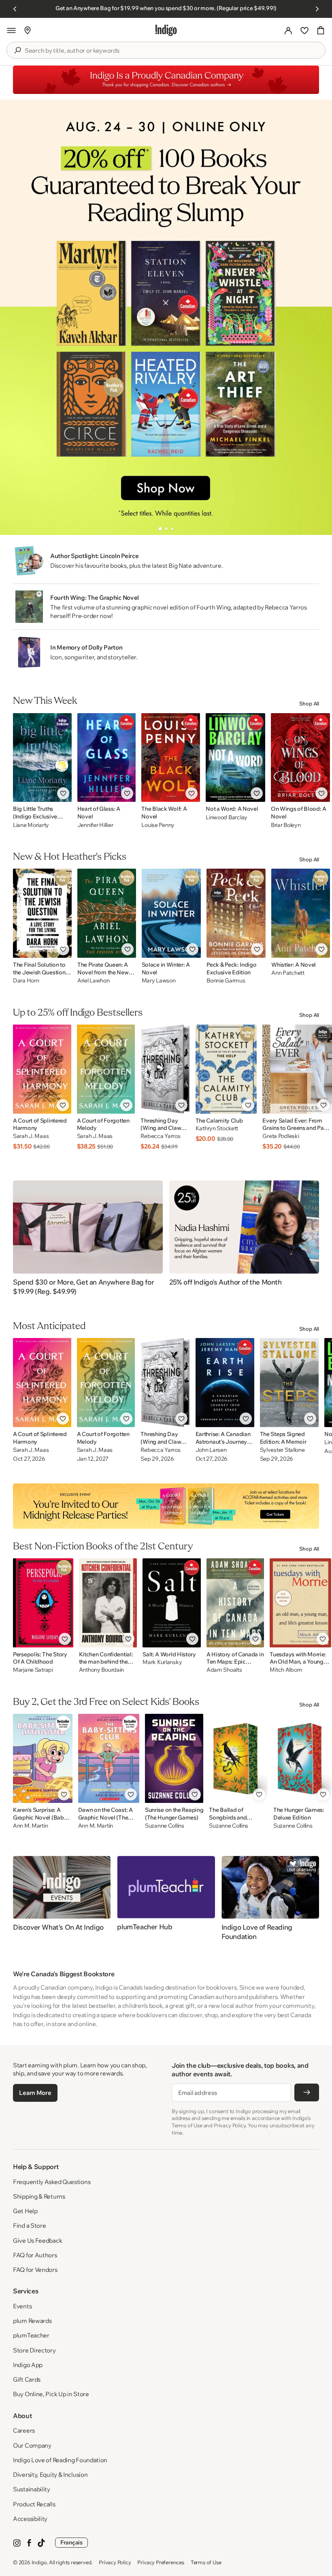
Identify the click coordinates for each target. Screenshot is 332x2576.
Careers (24, 2430)
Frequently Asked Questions (52, 2182)
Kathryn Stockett (217, 1128)
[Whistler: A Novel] (301, 913)
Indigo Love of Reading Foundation (60, 2460)
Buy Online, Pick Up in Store (51, 2394)
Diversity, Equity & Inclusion (50, 2475)
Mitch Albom (286, 1670)
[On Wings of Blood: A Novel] (300, 757)
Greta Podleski (281, 1136)
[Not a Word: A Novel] (235, 757)
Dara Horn (26, 981)
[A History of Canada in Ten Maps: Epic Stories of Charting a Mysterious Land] (235, 1603)
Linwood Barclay (227, 817)
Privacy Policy (115, 2562)
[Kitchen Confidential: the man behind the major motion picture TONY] (108, 1603)
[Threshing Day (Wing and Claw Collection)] (165, 1069)
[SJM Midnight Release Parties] (166, 1506)
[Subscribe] (307, 2092)
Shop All (309, 703)
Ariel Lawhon (94, 981)
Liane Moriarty (31, 825)
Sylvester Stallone (282, 1450)
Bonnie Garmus (226, 981)
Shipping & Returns (39, 2196)
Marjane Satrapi (33, 1670)
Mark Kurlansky (162, 1662)
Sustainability (32, 2489)
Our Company (32, 2445)
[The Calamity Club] (226, 1069)
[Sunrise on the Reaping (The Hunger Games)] (174, 1758)
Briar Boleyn (286, 825)
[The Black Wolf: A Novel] (171, 757)
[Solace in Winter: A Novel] (171, 913)
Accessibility (30, 2519)
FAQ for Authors (35, 2255)
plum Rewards (32, 2321)
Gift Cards (27, 2379)
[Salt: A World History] (172, 1603)
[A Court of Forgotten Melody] (106, 1069)
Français (71, 2542)
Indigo (39, 2562)
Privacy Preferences (161, 2562)
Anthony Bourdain (102, 1670)
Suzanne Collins (165, 1826)
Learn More (35, 2093)
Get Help (25, 2211)
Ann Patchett (288, 973)
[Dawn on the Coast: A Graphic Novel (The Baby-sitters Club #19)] (109, 1758)
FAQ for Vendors (35, 2270)
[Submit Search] (17, 50)
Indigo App (28, 2365)
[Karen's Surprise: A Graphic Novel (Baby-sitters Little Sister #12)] (43, 1758)
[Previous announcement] (15, 9)
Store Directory (34, 2350)
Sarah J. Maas (31, 1136)
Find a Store (29, 2226)
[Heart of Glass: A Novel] (107, 757)
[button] (11, 30)
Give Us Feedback (37, 2240)
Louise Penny (158, 825)
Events (22, 2306)
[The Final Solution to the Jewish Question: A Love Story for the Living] (42, 913)
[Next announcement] (317, 9)
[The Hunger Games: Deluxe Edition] (302, 1758)
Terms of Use (206, 2562)
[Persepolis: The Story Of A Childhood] (43, 1603)
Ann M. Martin (30, 1826)
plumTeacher (31, 2335)
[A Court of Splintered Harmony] (42, 1069)
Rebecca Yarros (160, 1136)
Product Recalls (34, 2504)
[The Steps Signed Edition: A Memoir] (289, 1383)
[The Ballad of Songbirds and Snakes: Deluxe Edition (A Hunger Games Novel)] (238, 1758)
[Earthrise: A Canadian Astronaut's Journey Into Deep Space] (225, 1383)
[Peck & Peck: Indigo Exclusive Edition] (236, 913)
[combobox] (172, 51)
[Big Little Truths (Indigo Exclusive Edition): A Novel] (42, 757)
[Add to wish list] (63, 793)
